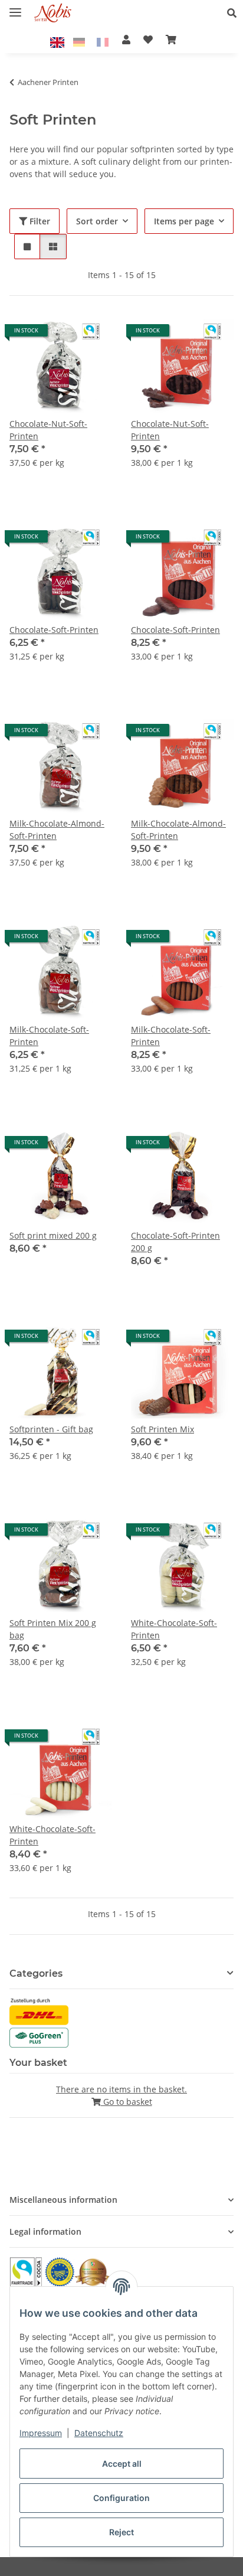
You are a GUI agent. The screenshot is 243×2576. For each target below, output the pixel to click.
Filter (39, 221)
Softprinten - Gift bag (51, 1429)
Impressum (41, 2433)
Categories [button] (36, 1973)
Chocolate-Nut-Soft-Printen (48, 430)
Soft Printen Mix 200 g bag (53, 1629)
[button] (235, 13)
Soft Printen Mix (162, 1429)
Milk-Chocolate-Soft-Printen (49, 1036)
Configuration (121, 2498)
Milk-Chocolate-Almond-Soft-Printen (57, 830)
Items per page (184, 221)
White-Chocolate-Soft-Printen (174, 1629)
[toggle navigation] (15, 7)
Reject (121, 2532)
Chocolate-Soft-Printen (54, 630)
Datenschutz (99, 2433)
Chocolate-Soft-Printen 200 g (175, 1242)
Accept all (122, 2464)
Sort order (97, 221)
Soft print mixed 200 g (53, 1235)
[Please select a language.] (59, 41)
